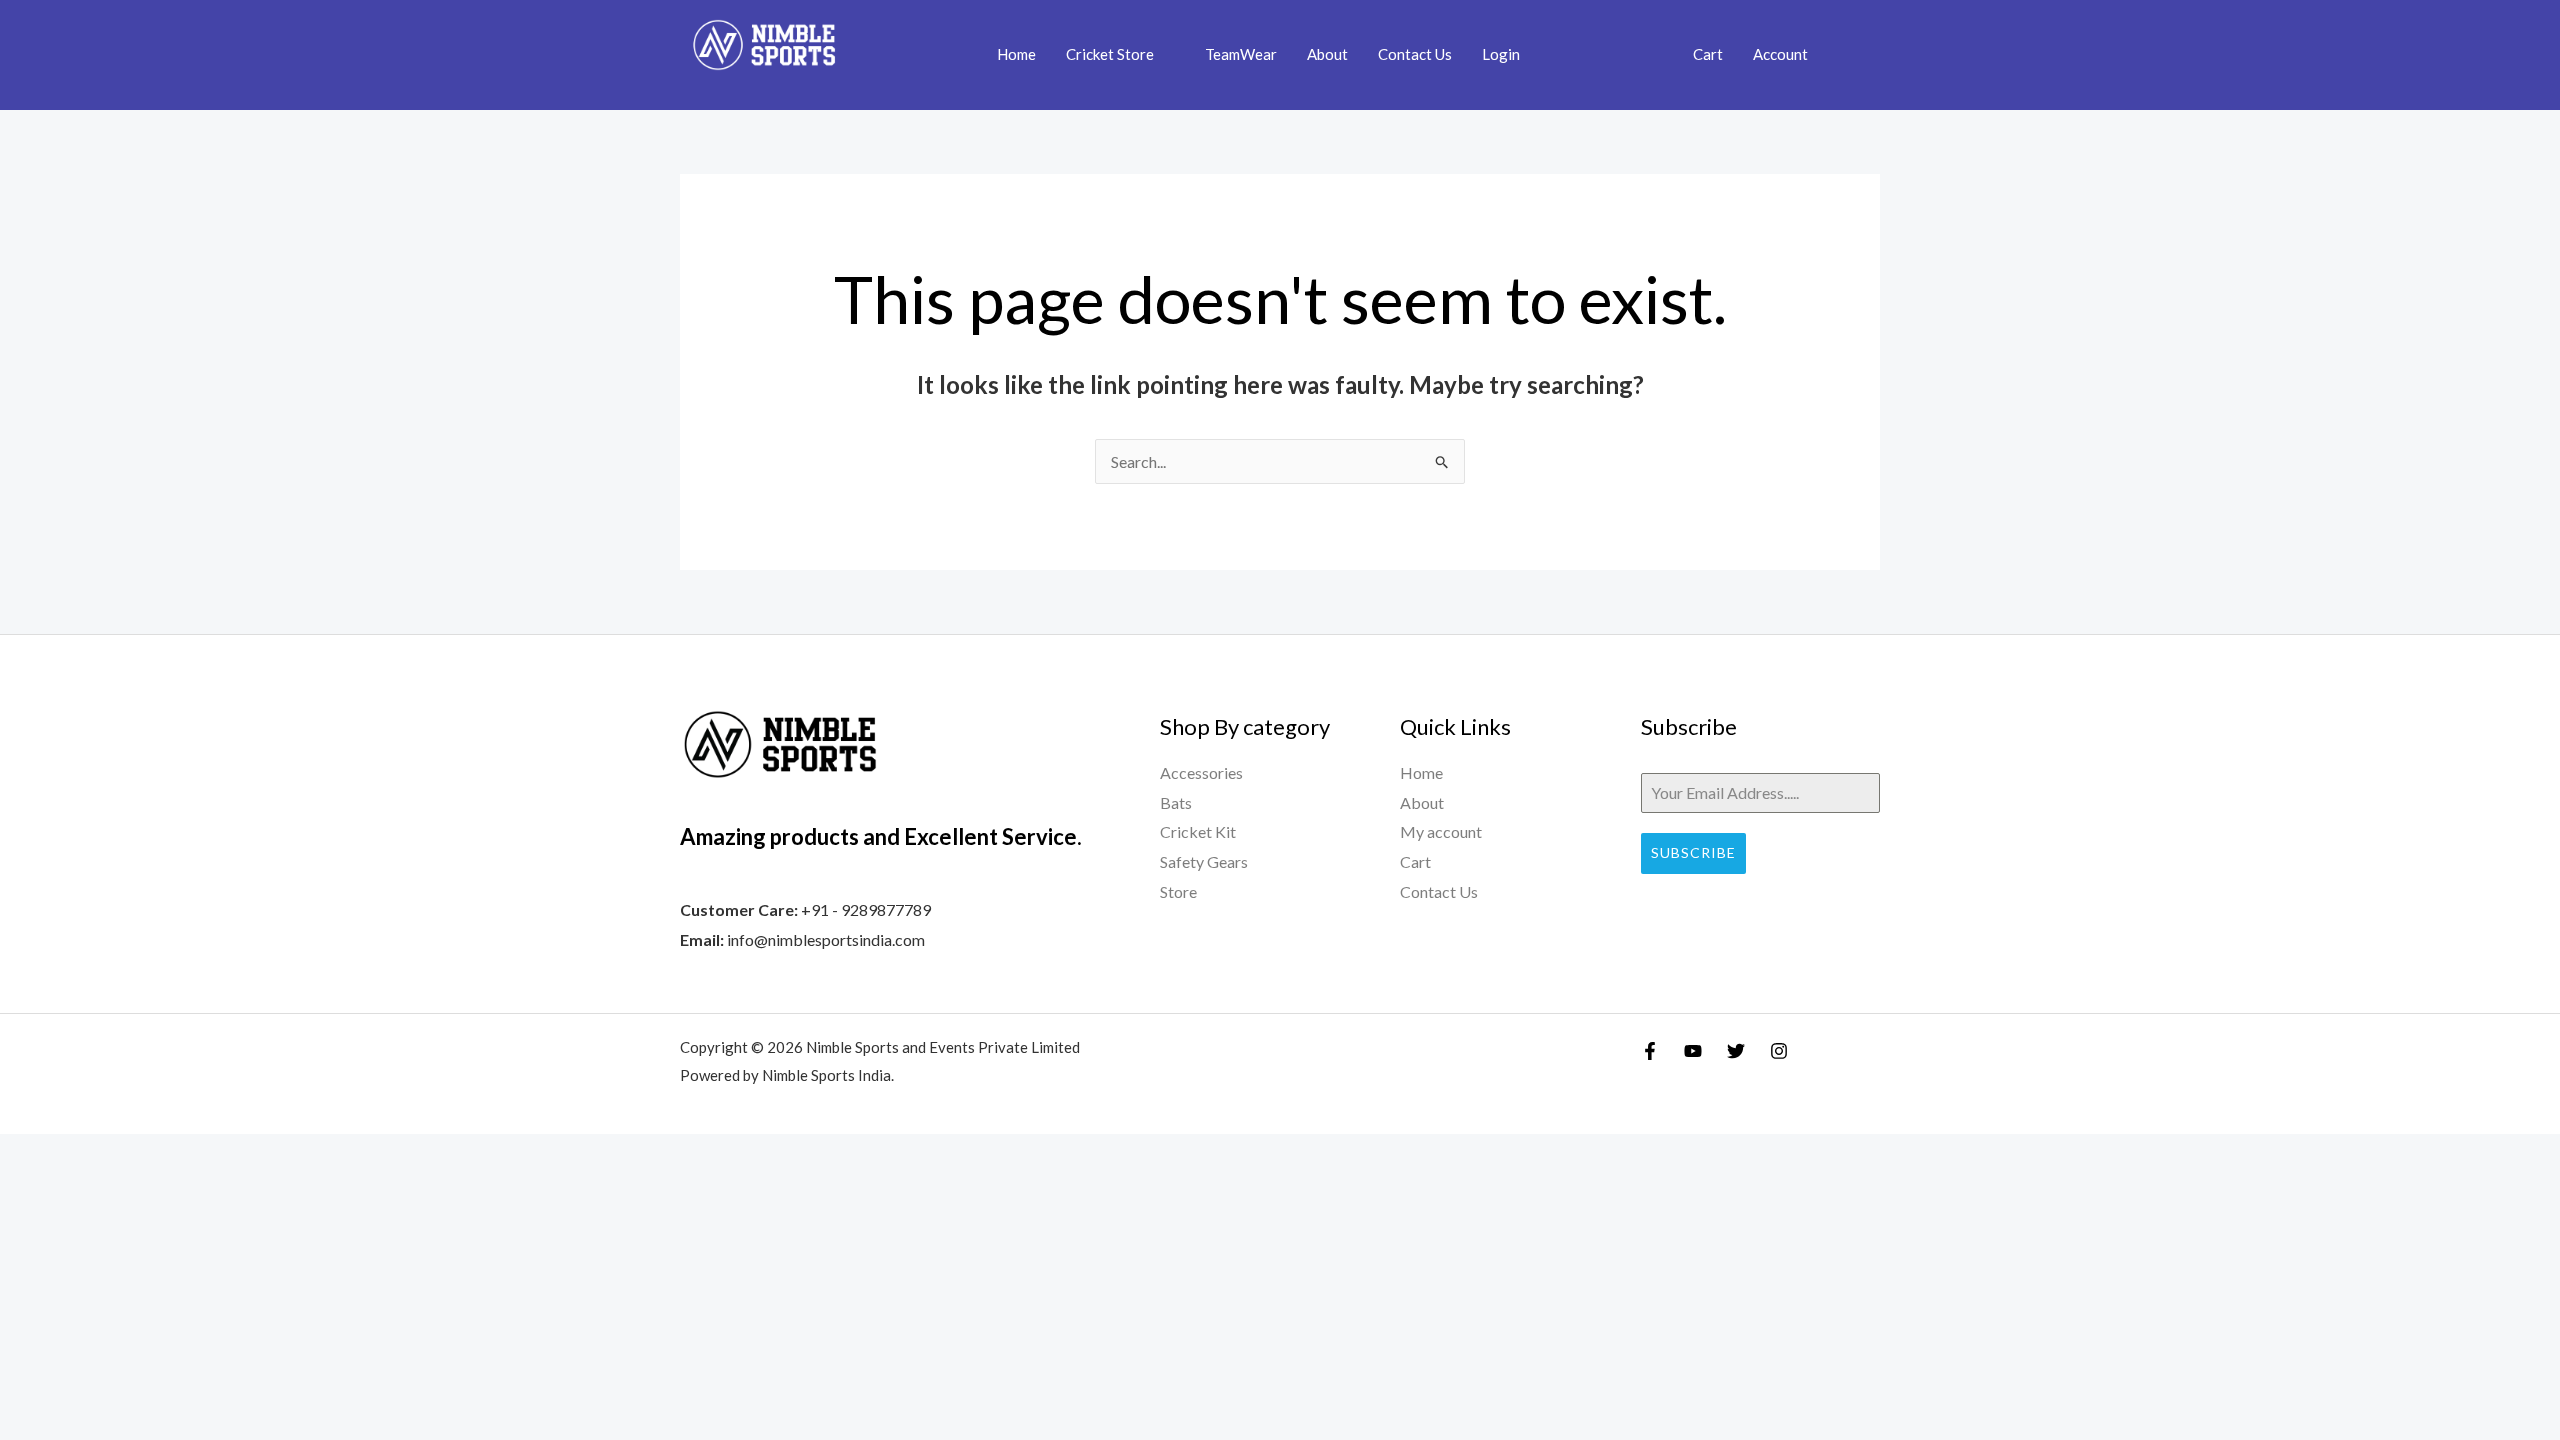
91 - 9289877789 (871, 909)
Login (1501, 54)
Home (1016, 54)
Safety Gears (1204, 861)
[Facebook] (1650, 1051)
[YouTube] (1693, 1051)
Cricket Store (1110, 54)
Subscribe (1693, 852)
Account (1780, 54)
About (1327, 54)
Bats (1176, 802)
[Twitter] (1736, 1051)
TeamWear (1241, 54)
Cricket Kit (1198, 831)
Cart (1708, 54)
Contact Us (1415, 54)
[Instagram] (1779, 1051)
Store (1178, 891)
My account (1441, 831)
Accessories (1201, 772)
